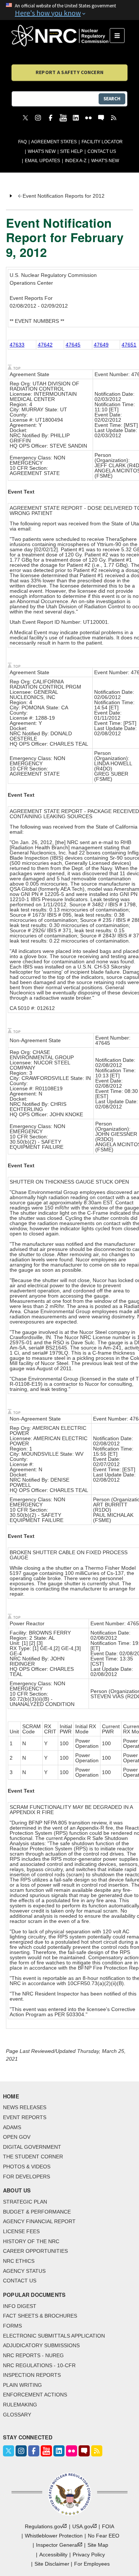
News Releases (25, 2107)
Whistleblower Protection (54, 2536)
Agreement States (54, 142)
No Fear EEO (104, 2536)
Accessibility (53, 2555)
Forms (12, 2326)
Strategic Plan (25, 2202)
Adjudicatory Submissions (41, 2345)
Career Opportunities (35, 2251)
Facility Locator (102, 142)
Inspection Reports (32, 2375)
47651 (129, 345)
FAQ (22, 142)
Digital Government (32, 2147)
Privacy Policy (89, 2555)
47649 (101, 345)
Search (112, 99)
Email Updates (42, 161)
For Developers (27, 2177)
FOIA (108, 2526)
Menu (120, 36)
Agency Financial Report (39, 2221)
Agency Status (24, 2271)
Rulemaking (20, 2405)
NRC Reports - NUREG (33, 2355)
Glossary (17, 2415)
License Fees (21, 2231)
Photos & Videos (27, 2167)
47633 (17, 345)
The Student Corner (33, 2157)
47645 (73, 345)
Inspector (57, 2545)
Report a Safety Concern (69, 72)
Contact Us (102, 151)
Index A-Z (76, 161)
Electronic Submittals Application (54, 2336)
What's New (42, 151)
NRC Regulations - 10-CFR (39, 2365)
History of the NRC (31, 2241)
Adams (12, 2127)
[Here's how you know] (69, 10)
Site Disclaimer (52, 2564)
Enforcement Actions (35, 2395)
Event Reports (25, 2117)
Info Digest (20, 2306)
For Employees (92, 2564)
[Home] (61, 36)
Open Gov (17, 2137)
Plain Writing (22, 2385)
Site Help (71, 151)
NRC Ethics (19, 2261)
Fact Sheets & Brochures (40, 2316)
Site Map (98, 2545)
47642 (45, 345)
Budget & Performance (37, 2212)
